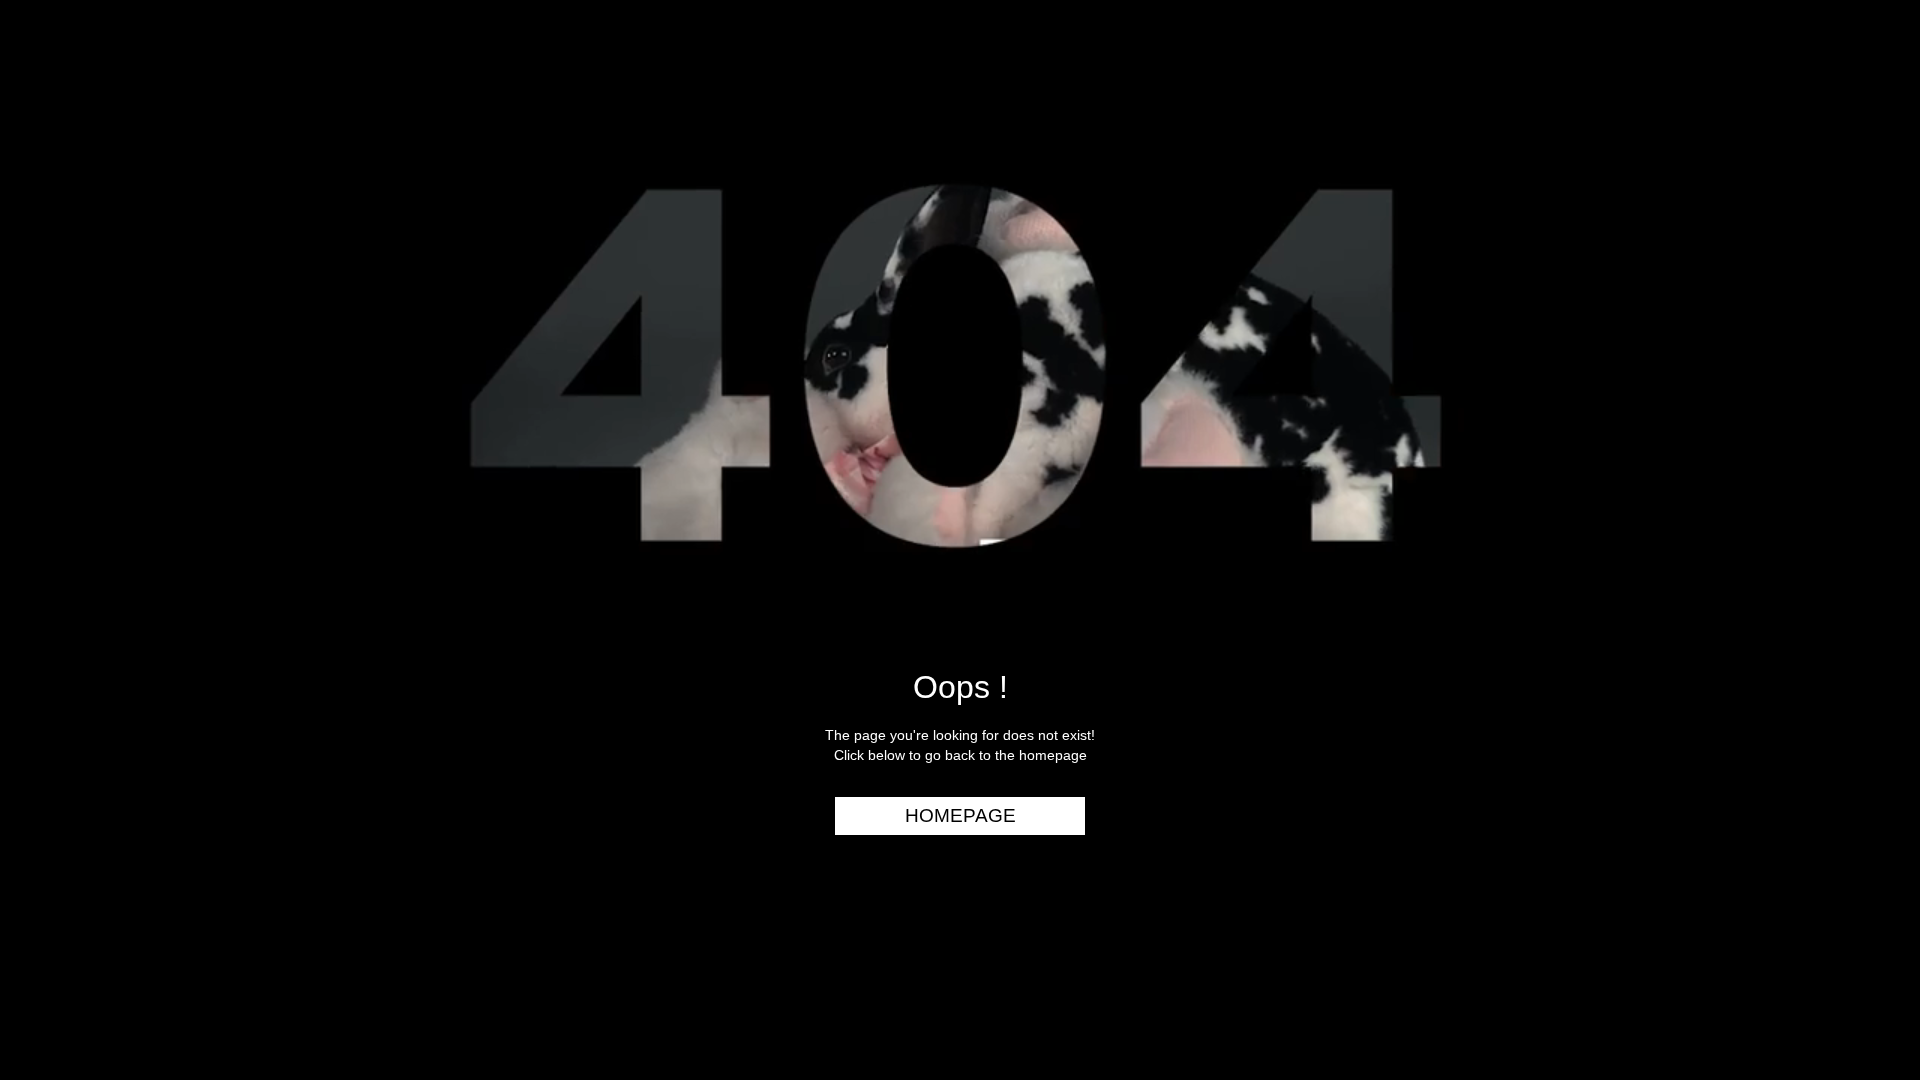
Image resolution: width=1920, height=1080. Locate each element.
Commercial (1837, 137)
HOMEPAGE (960, 815)
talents (1856, 253)
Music (1866, 176)
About (1863, 329)
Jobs (1870, 291)
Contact (1853, 368)
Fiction (1859, 214)
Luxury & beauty (1818, 99)
